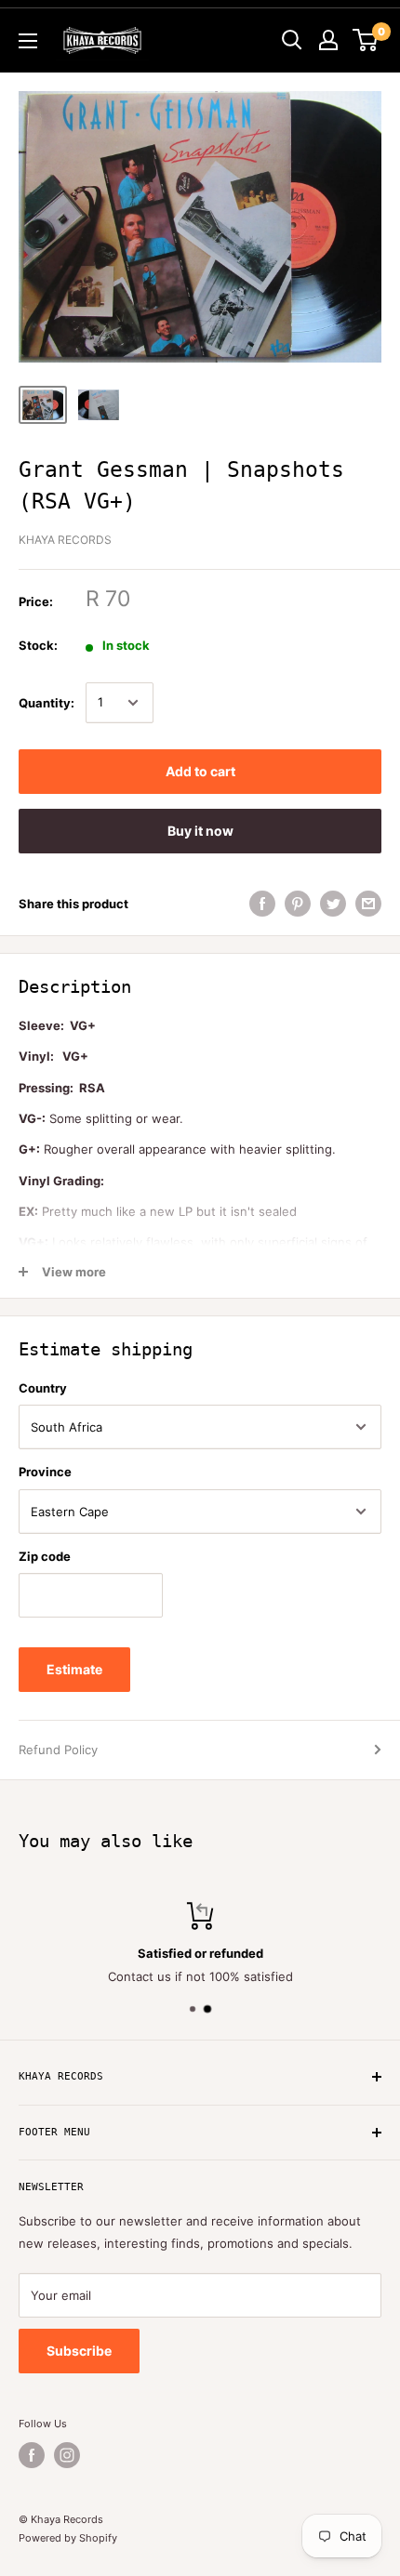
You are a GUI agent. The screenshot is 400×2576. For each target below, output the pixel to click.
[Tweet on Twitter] (333, 904)
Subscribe (79, 2351)
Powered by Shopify (68, 2538)
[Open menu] (28, 41)
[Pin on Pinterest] (298, 904)
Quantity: (47, 703)
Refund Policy (58, 1750)
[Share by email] (368, 904)
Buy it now (200, 831)
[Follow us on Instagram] (67, 2455)
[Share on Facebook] (262, 904)
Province (45, 1472)
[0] (366, 40)
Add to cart (200, 771)
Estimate (74, 1669)
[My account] (328, 40)
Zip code (45, 1556)
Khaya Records (65, 540)
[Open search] (292, 40)
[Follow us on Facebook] (32, 2455)
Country (43, 1388)
